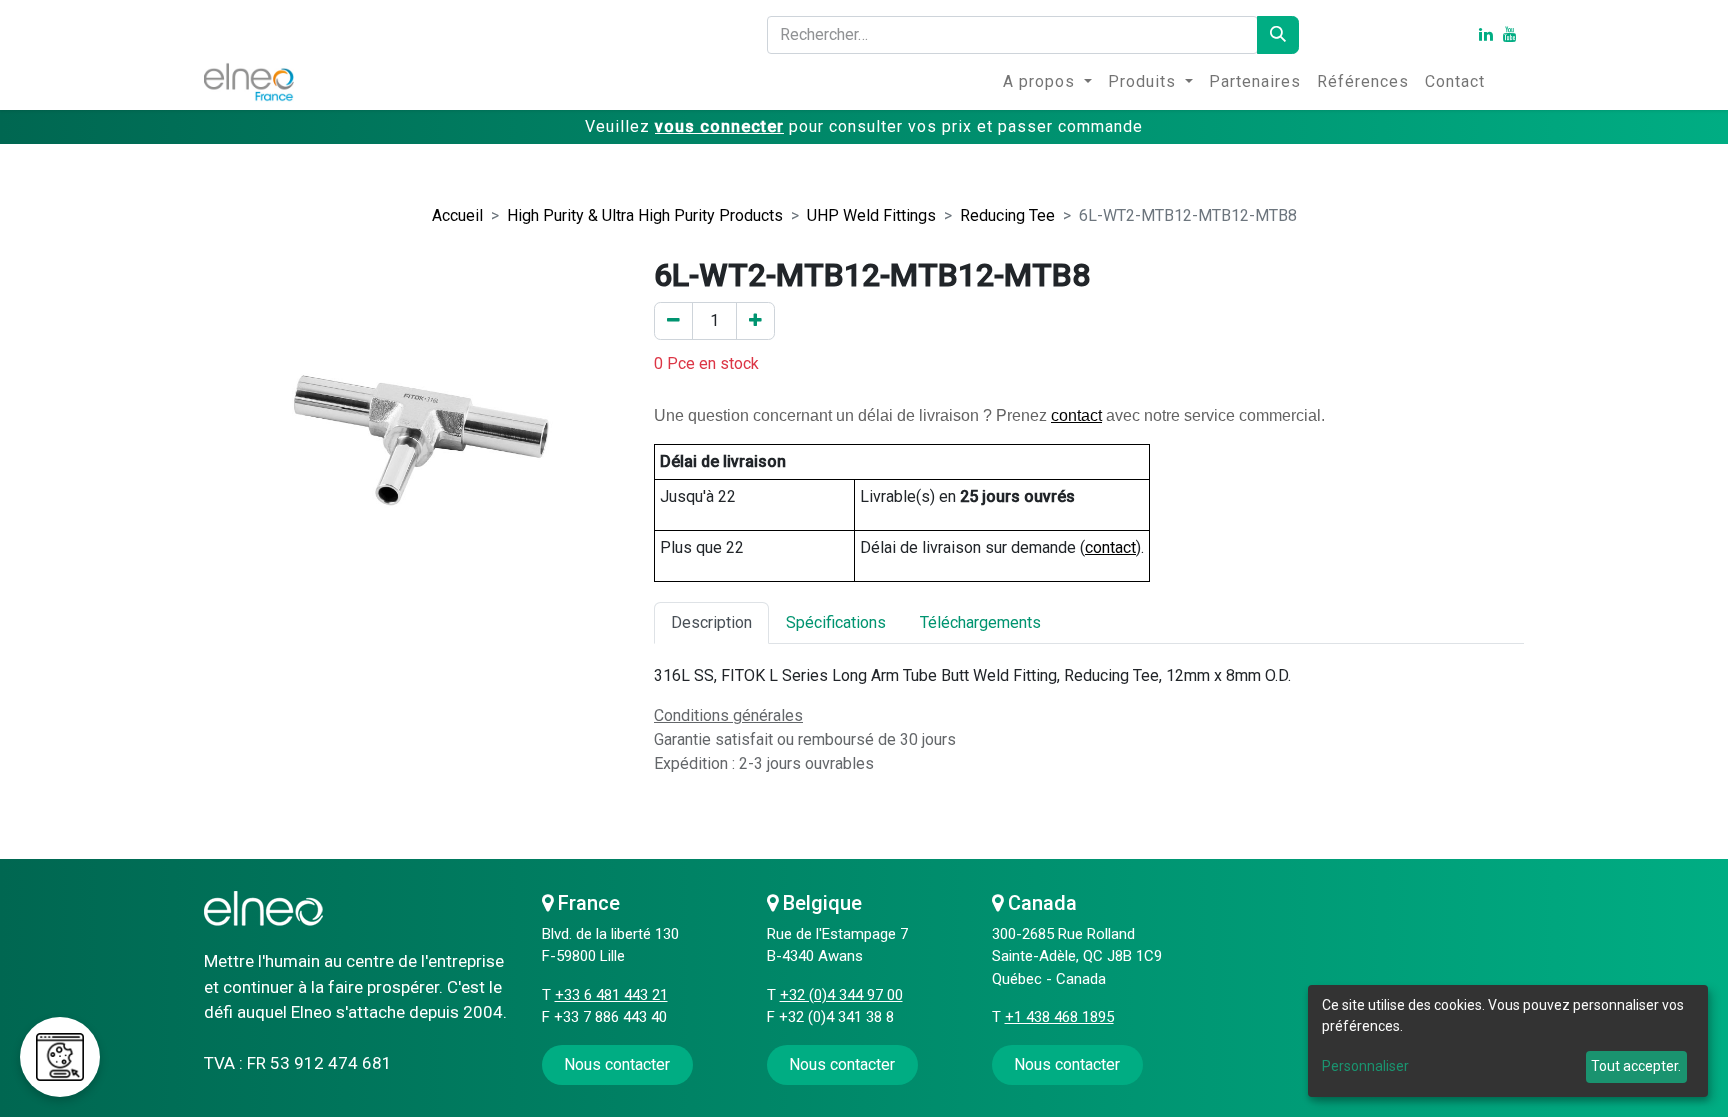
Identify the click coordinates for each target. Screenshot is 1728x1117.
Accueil (457, 215)
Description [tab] (711, 622)
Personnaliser (1365, 1066)
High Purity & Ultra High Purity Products (645, 215)
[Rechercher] (1278, 35)
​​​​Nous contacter (617, 1064)
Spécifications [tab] (836, 622)
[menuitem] (1047, 82)
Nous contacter (842, 1064)
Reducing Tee (1007, 215)
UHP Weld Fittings (871, 215)
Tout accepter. (1636, 1066)
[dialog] (1508, 1041)
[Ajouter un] (755, 321)
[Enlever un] (673, 321)
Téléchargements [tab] (980, 622)
